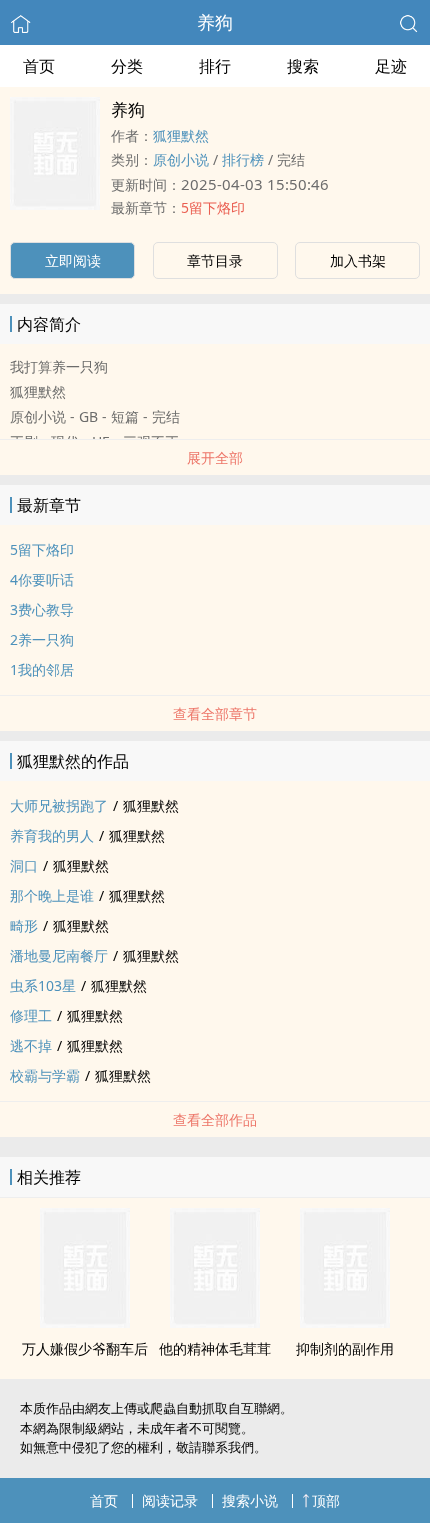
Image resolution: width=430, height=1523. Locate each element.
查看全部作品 (215, 1119)
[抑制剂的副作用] (345, 1322)
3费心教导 (42, 609)
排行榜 (243, 159)
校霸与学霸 (45, 1075)
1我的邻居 (42, 669)
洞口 (24, 865)
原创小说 (181, 159)
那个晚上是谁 (52, 895)
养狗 (215, 22)
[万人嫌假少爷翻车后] (85, 1322)
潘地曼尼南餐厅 (59, 955)
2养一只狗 (42, 639)
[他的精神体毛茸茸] (215, 1322)
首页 (39, 66)
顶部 (326, 1500)
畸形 (24, 925)
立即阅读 (73, 260)
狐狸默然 (181, 135)
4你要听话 (42, 579)
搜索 (303, 66)
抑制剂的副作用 (345, 1348)
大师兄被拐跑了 (59, 805)
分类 (127, 66)
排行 (215, 66)
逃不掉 (31, 1045)
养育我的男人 (52, 835)
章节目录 (215, 260)
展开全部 (215, 457)
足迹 (391, 66)
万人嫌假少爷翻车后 (85, 1348)
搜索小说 (250, 1500)
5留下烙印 (213, 207)
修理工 (31, 1015)
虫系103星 (43, 985)
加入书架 (358, 260)
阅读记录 (170, 1500)
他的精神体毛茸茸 (215, 1348)
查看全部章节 (215, 713)
